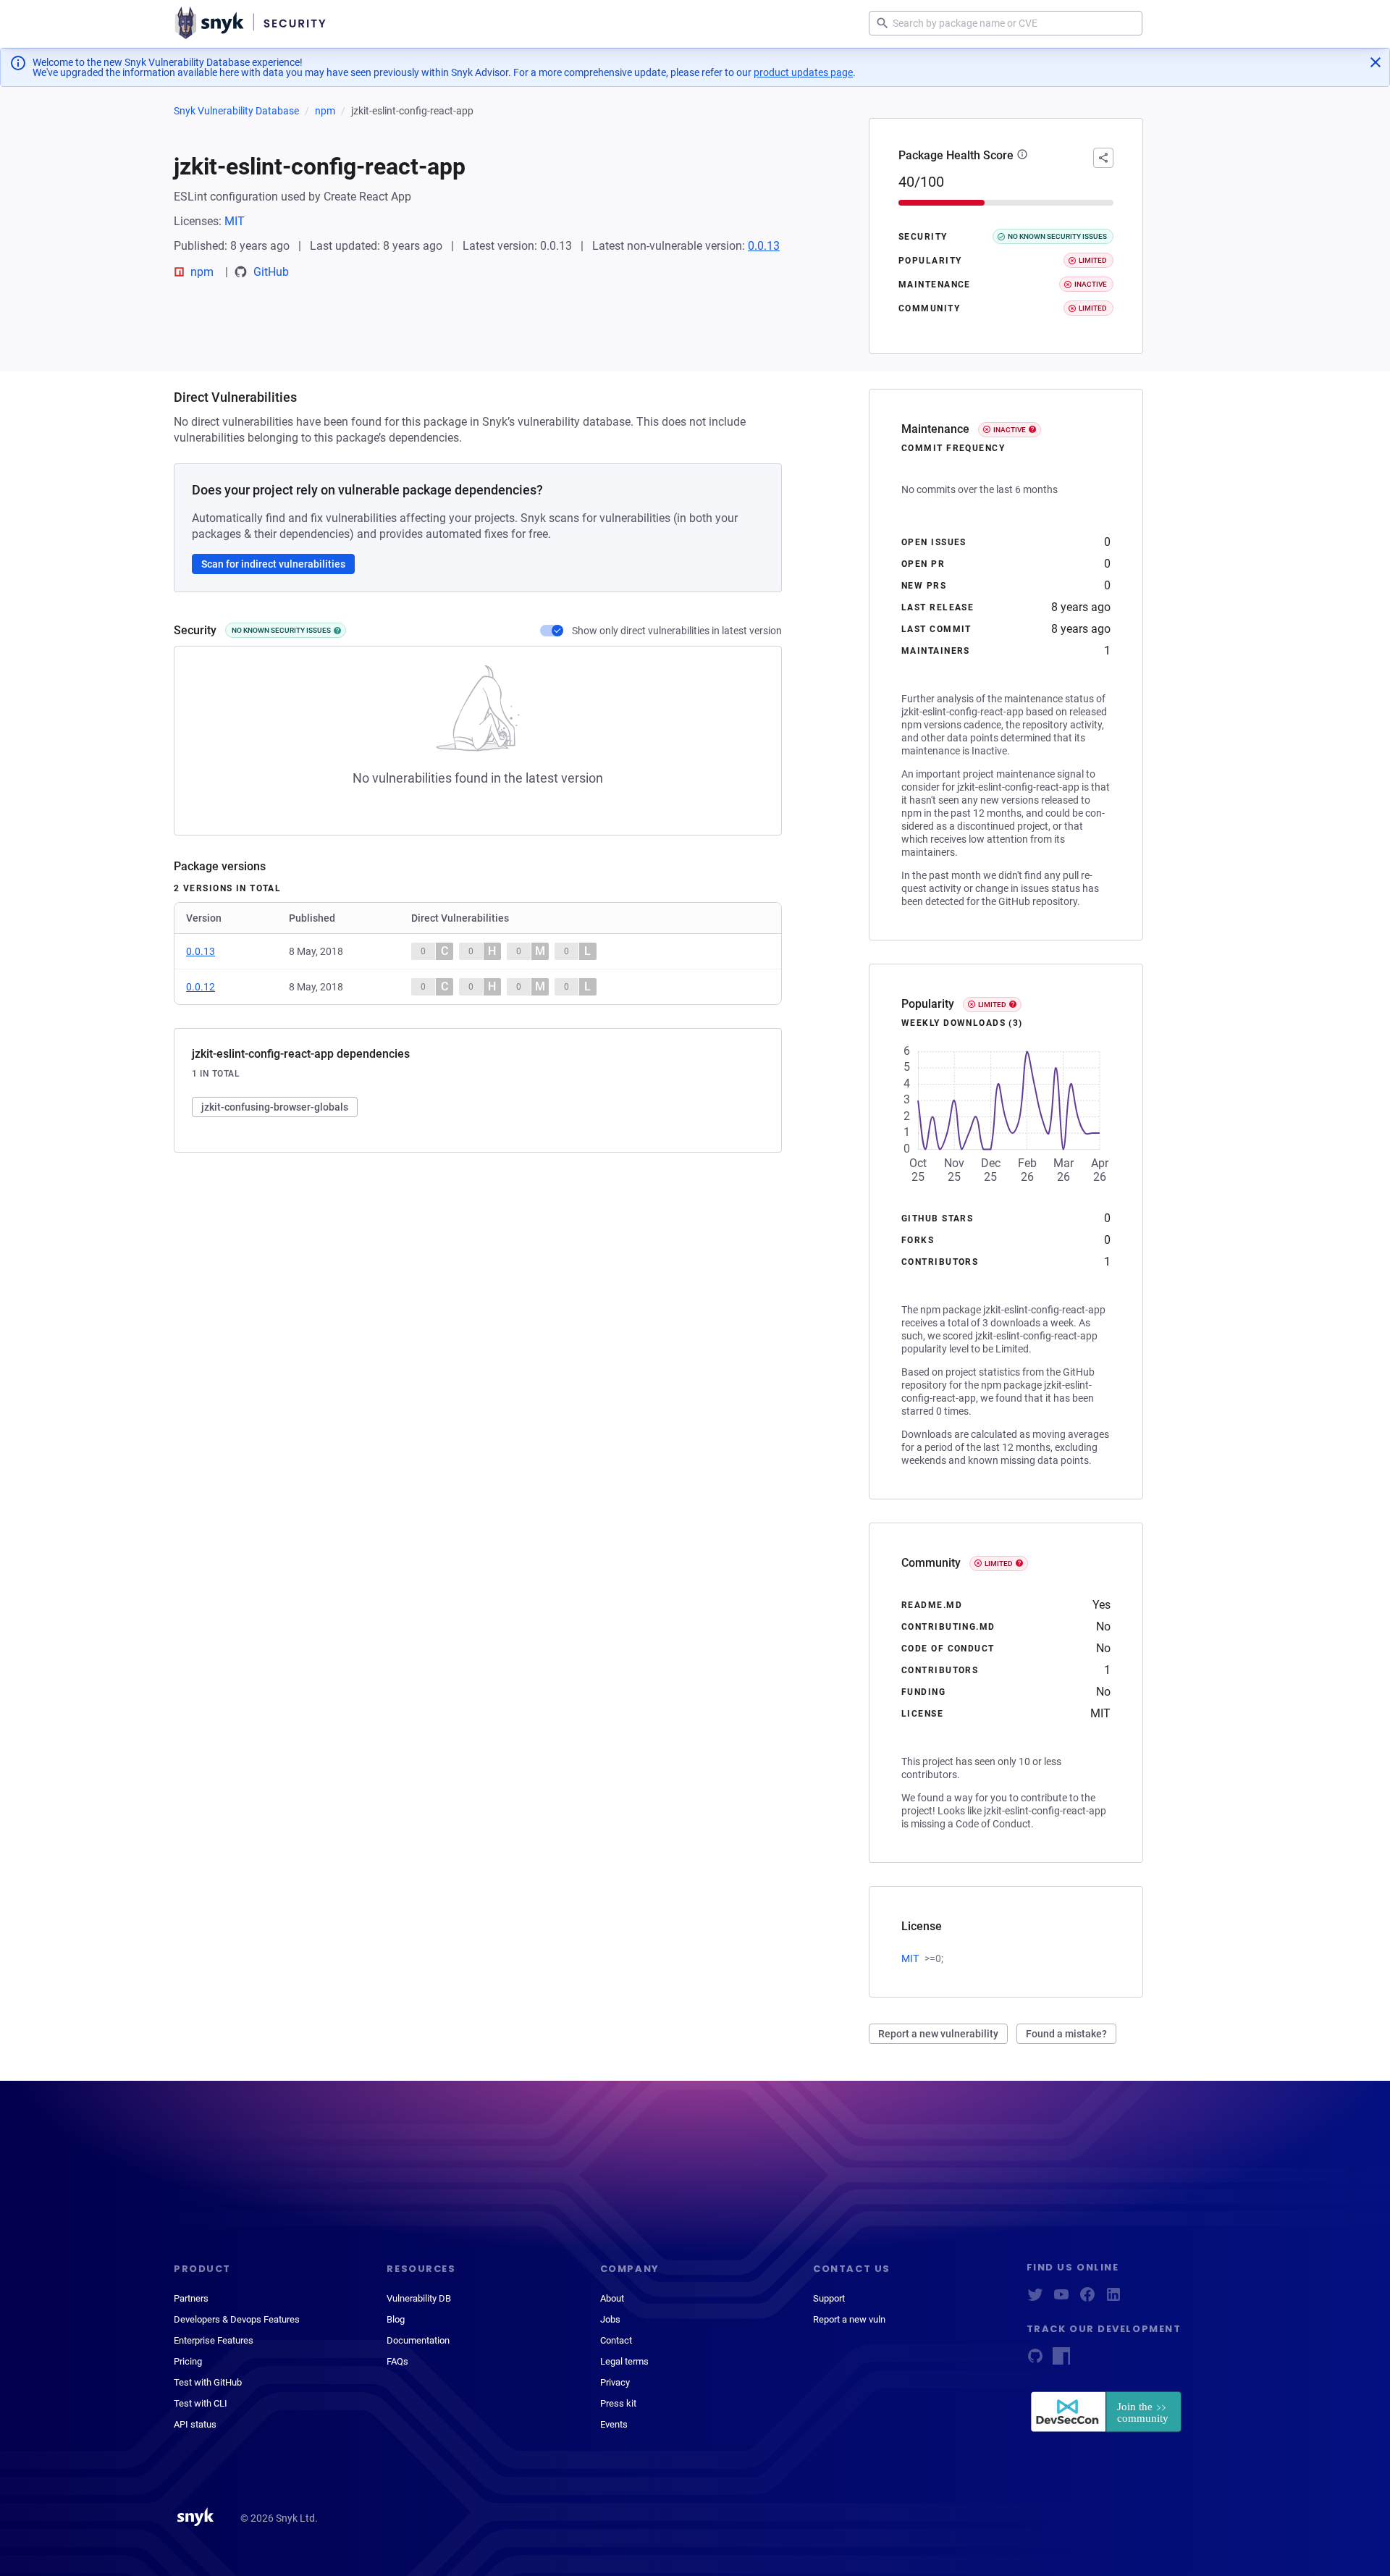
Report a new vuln (849, 2319)
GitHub (271, 272)
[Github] (1035, 2361)
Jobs (610, 2319)
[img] (337, 631)
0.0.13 (764, 246)
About (612, 2298)
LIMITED (992, 1005)
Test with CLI (201, 2403)
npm (325, 111)
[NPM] (1061, 2361)
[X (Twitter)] (1035, 2299)
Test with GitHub (208, 2382)
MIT (235, 221)
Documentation (418, 2340)
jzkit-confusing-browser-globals (275, 1107)
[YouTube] (1061, 2299)
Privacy (615, 2382)
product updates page (803, 72)
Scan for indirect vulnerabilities (273, 564)
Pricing (188, 2361)
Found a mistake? (1066, 2034)
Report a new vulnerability (938, 2034)
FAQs (397, 2361)
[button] (1022, 156)
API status (195, 2424)
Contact (616, 2340)
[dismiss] (1376, 62)
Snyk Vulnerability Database (236, 111)
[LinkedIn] (1113, 2299)
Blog (396, 2319)
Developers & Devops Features (237, 2319)
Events (614, 2424)
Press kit (618, 2403)
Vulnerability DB (419, 2298)
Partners (191, 2298)
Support (829, 2298)
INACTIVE (1010, 430)
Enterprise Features (214, 2340)
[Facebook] (1087, 2299)
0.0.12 (201, 987)
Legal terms (624, 2361)
